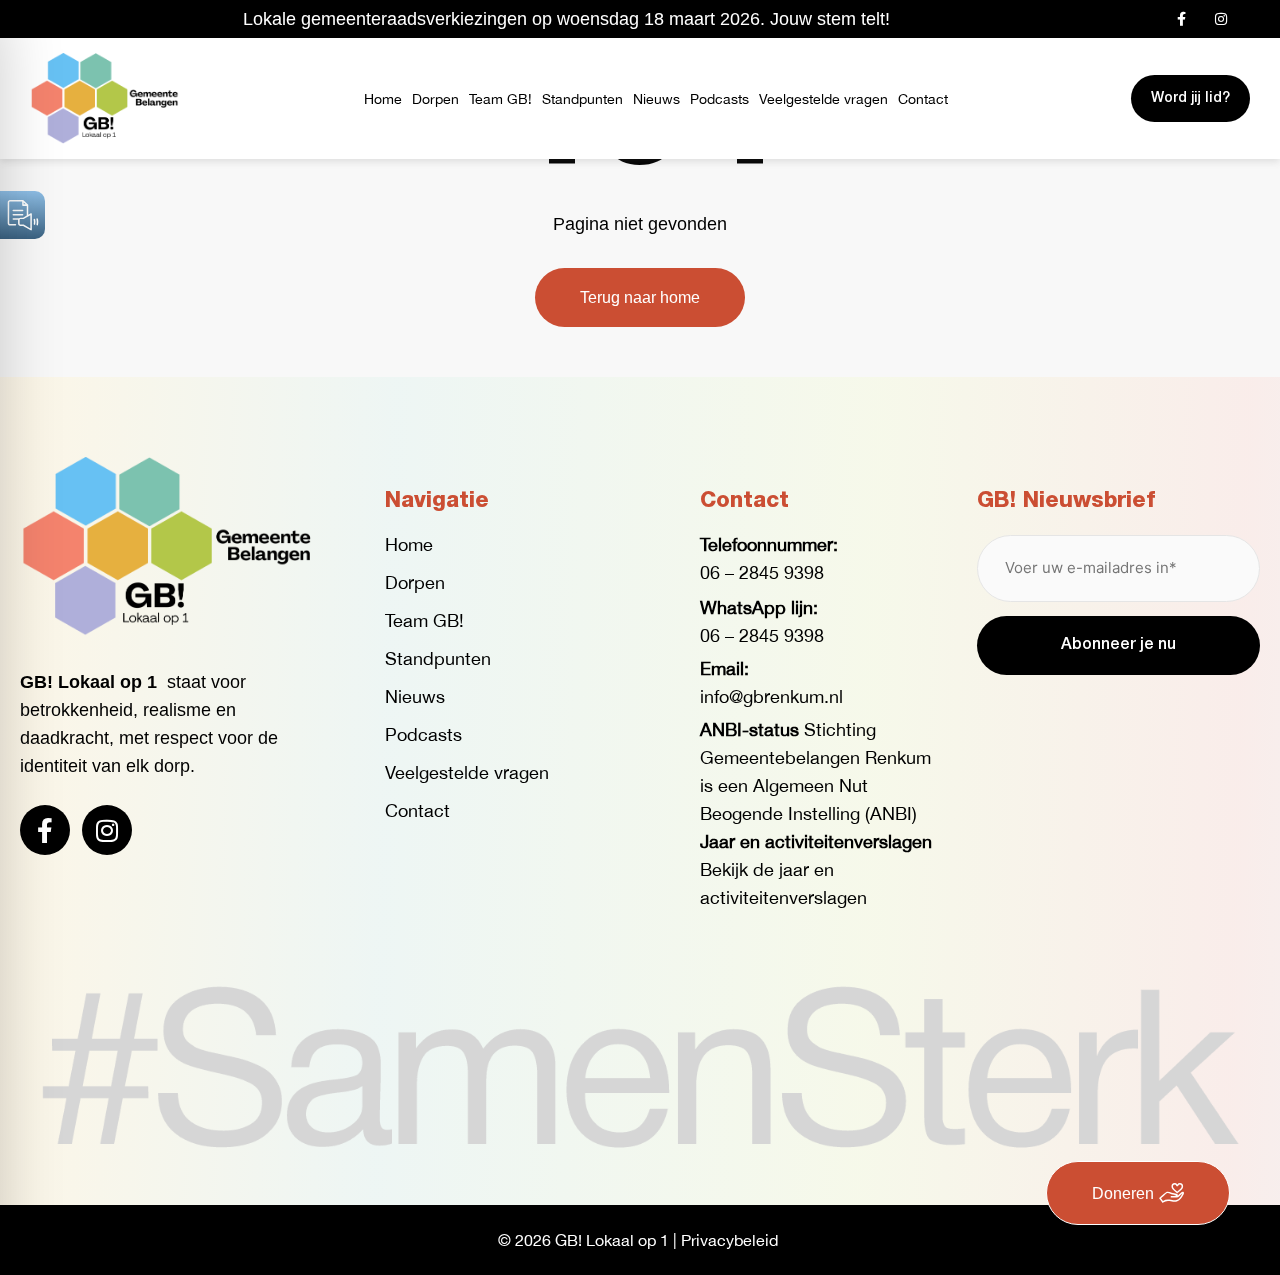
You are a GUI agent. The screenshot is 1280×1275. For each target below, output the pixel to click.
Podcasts (719, 99)
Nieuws (656, 99)
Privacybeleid (729, 1240)
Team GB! (500, 99)
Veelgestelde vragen (823, 99)
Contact (923, 99)
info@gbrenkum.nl (771, 696)
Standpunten (582, 99)
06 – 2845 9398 (762, 572)
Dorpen (435, 99)
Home (383, 99)
